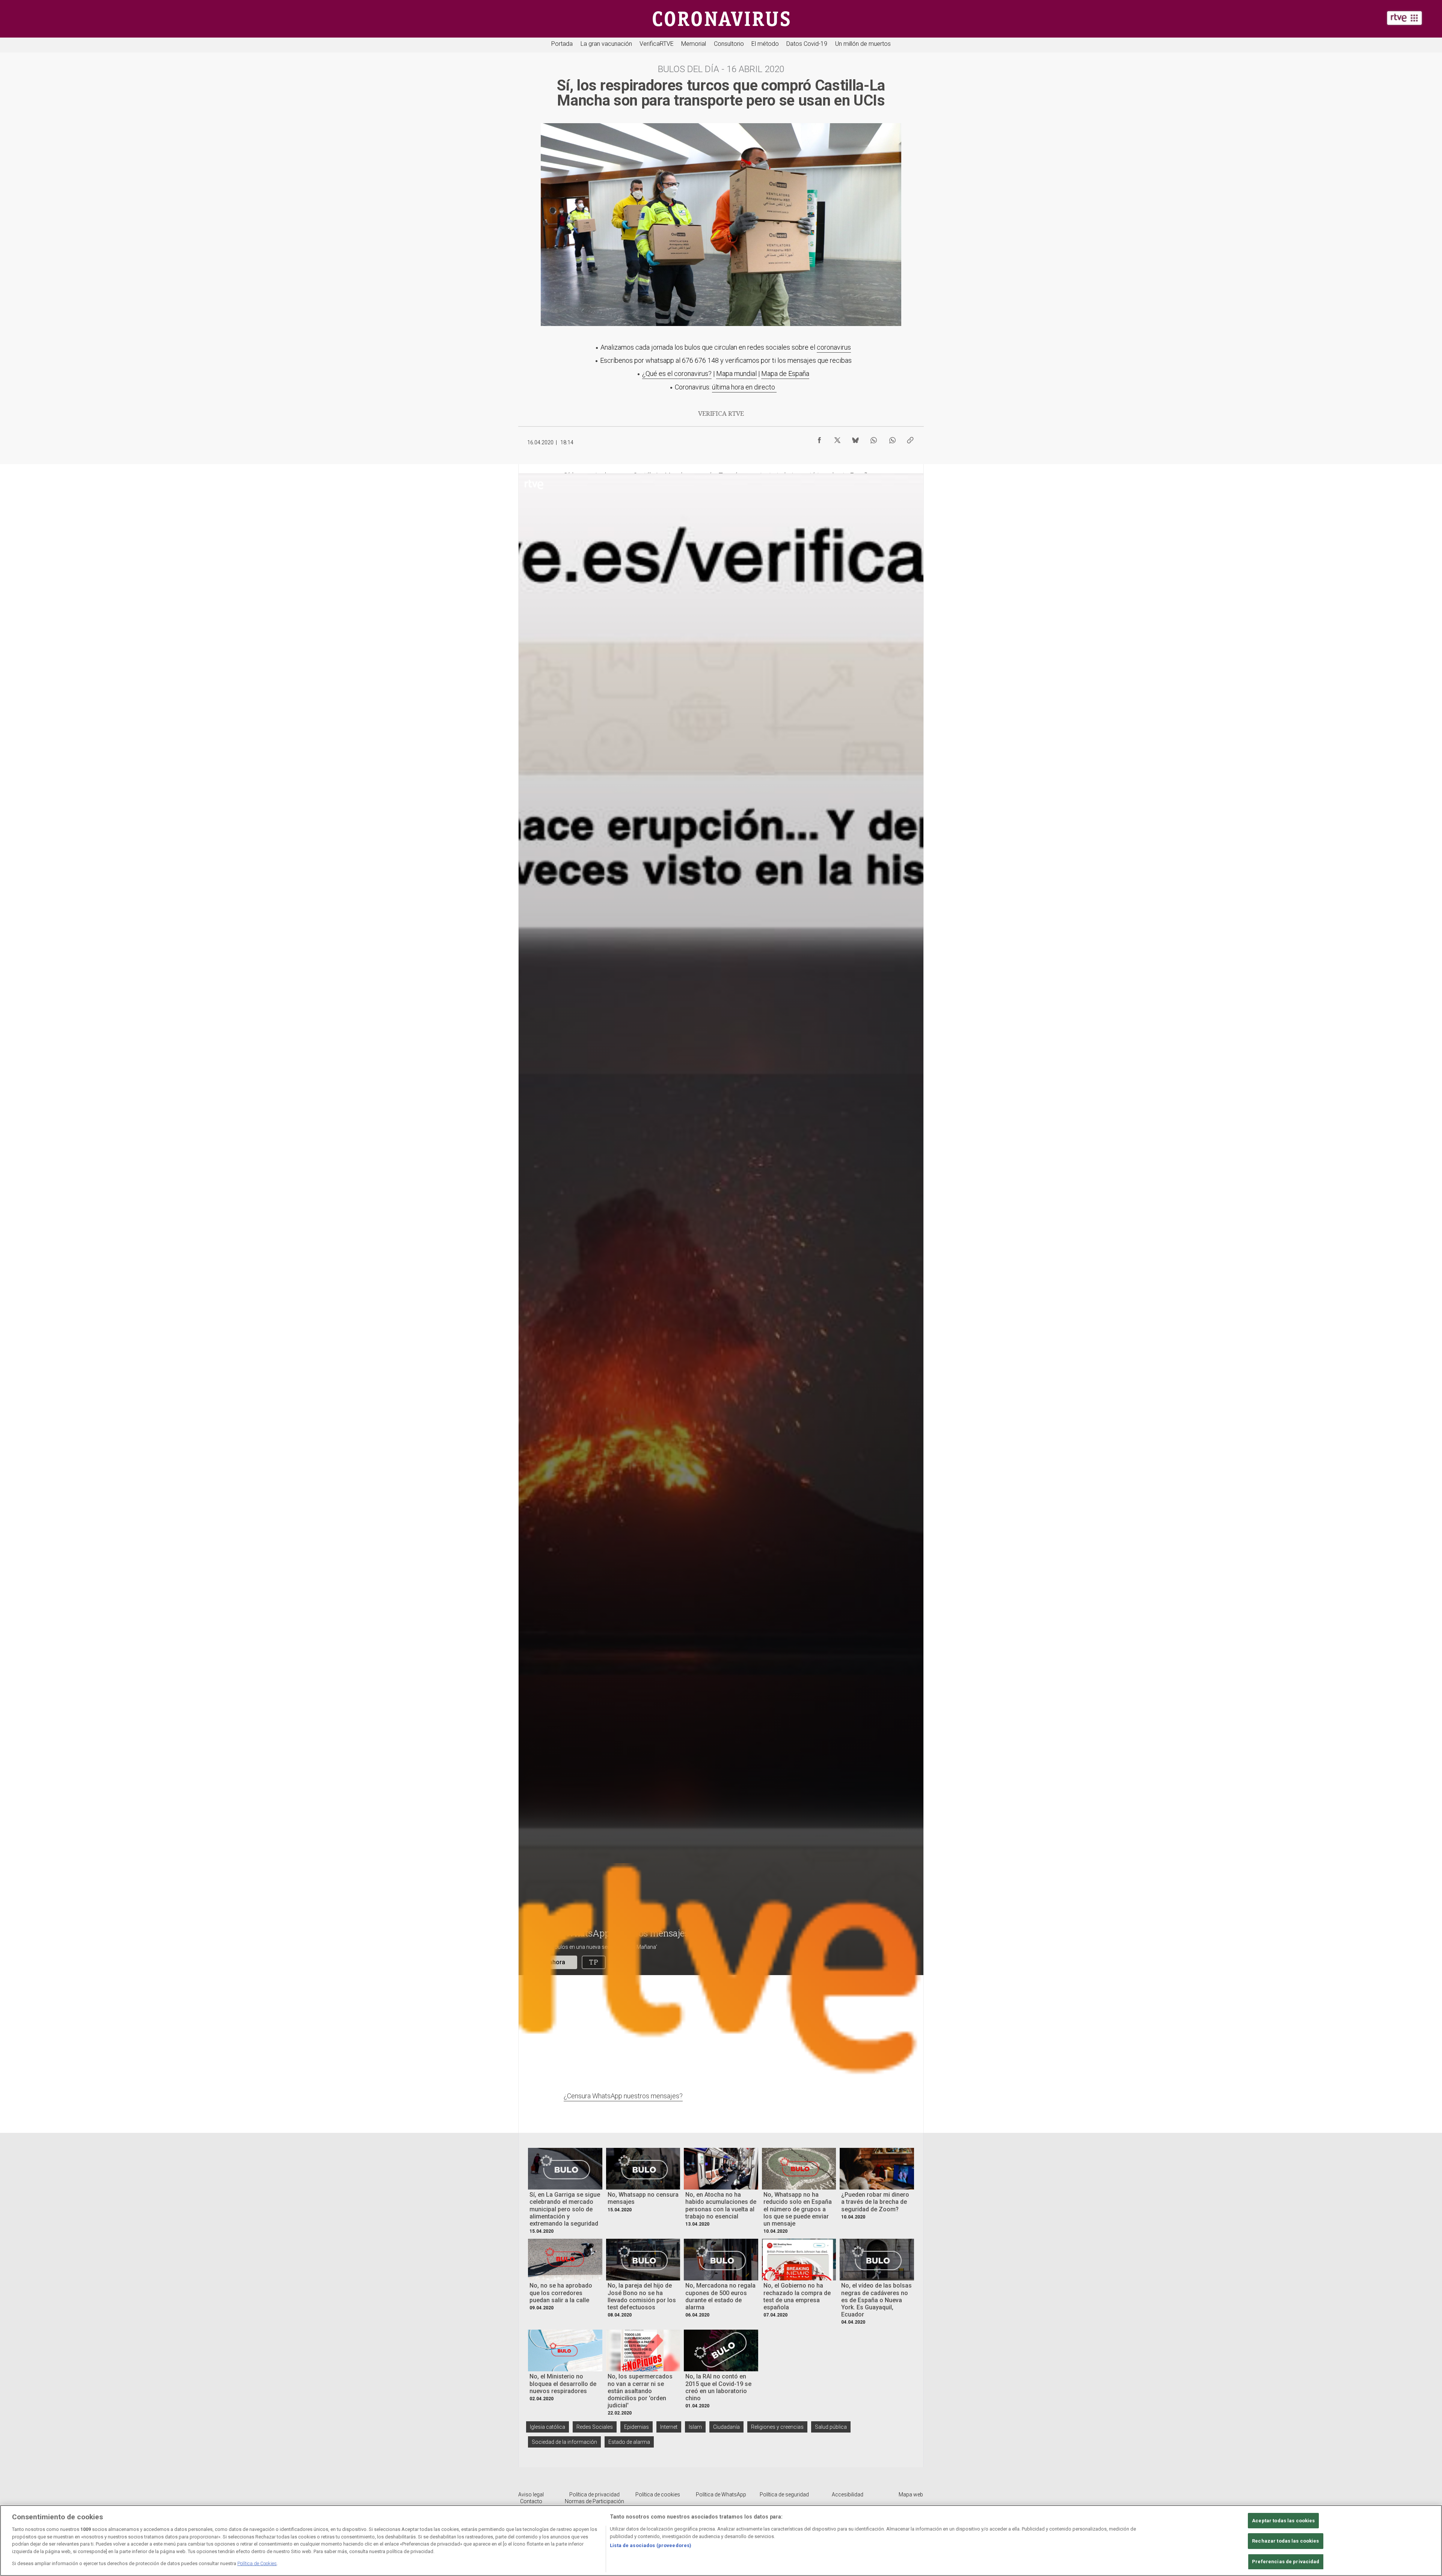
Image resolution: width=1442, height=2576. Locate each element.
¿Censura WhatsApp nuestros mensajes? (623, 2096)
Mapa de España (785, 373)
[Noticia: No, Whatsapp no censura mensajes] (643, 2169)
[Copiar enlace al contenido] (910, 438)
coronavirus (834, 347)
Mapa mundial (736, 373)
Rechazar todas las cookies (1285, 2541)
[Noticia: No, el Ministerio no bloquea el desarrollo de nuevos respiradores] (565, 2350)
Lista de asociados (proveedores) (651, 2545)
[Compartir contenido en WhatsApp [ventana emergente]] (873, 438)
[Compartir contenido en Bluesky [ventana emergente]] (855, 438)
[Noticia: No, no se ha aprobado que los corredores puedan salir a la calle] (565, 2260)
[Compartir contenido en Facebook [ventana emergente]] (819, 438)
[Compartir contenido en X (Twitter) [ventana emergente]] (837, 438)
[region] (721, 2541)
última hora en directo (744, 387)
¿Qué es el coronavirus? (677, 373)
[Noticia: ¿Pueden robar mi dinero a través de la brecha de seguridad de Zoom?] (877, 2169)
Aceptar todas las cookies (1283, 2521)
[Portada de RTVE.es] (1404, 18)
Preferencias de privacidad (1286, 2562)
